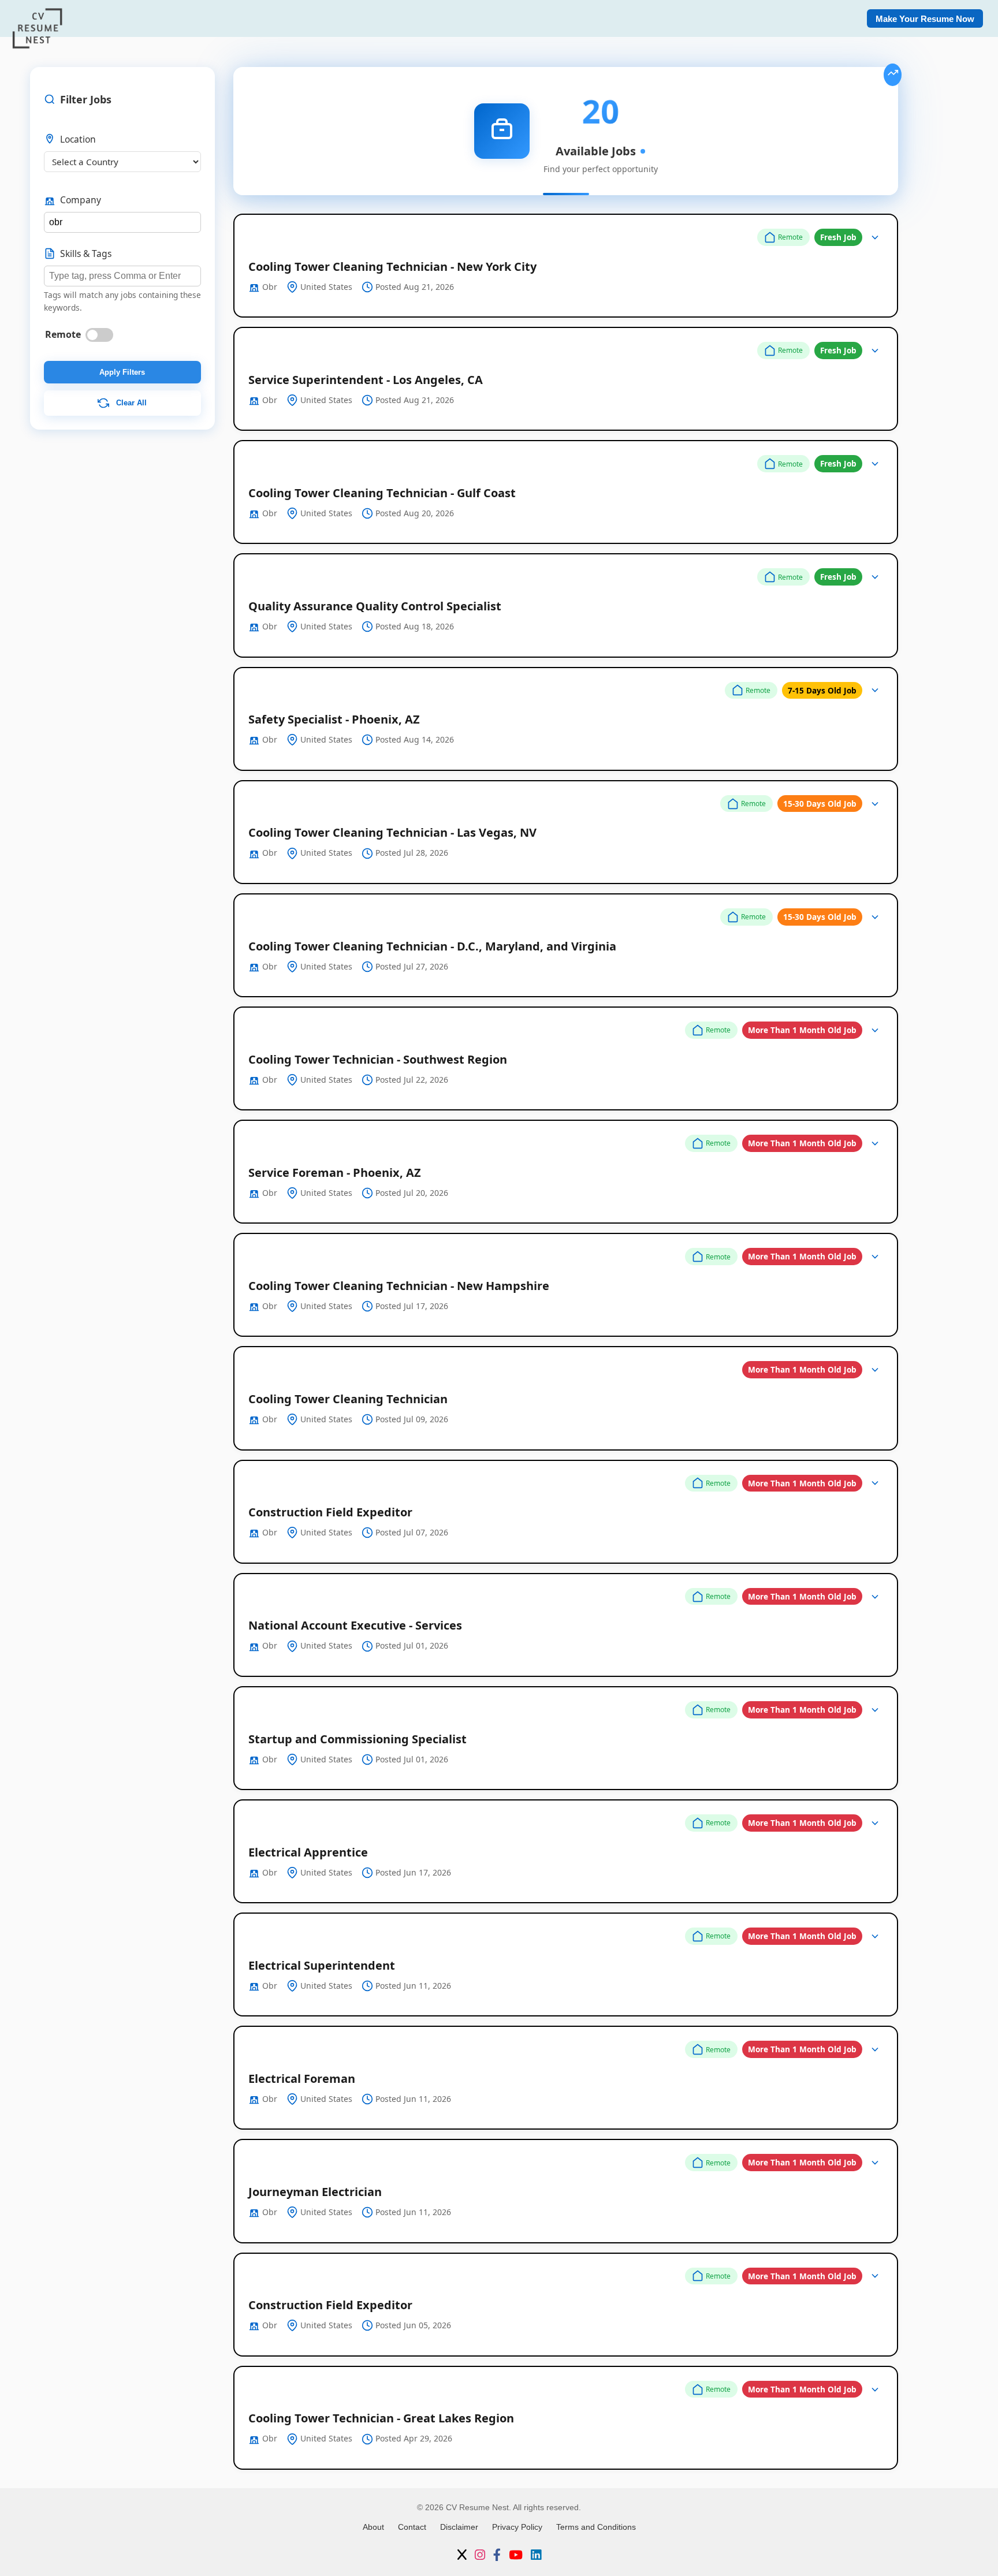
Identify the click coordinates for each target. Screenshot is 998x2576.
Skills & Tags (86, 254)
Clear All (130, 403)
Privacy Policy (517, 2527)
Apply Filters (122, 372)
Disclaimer (459, 2527)
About (373, 2527)
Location (78, 139)
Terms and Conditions (596, 2527)
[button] (566, 266)
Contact (412, 2527)
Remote (63, 334)
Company (81, 200)
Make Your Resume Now (925, 19)
